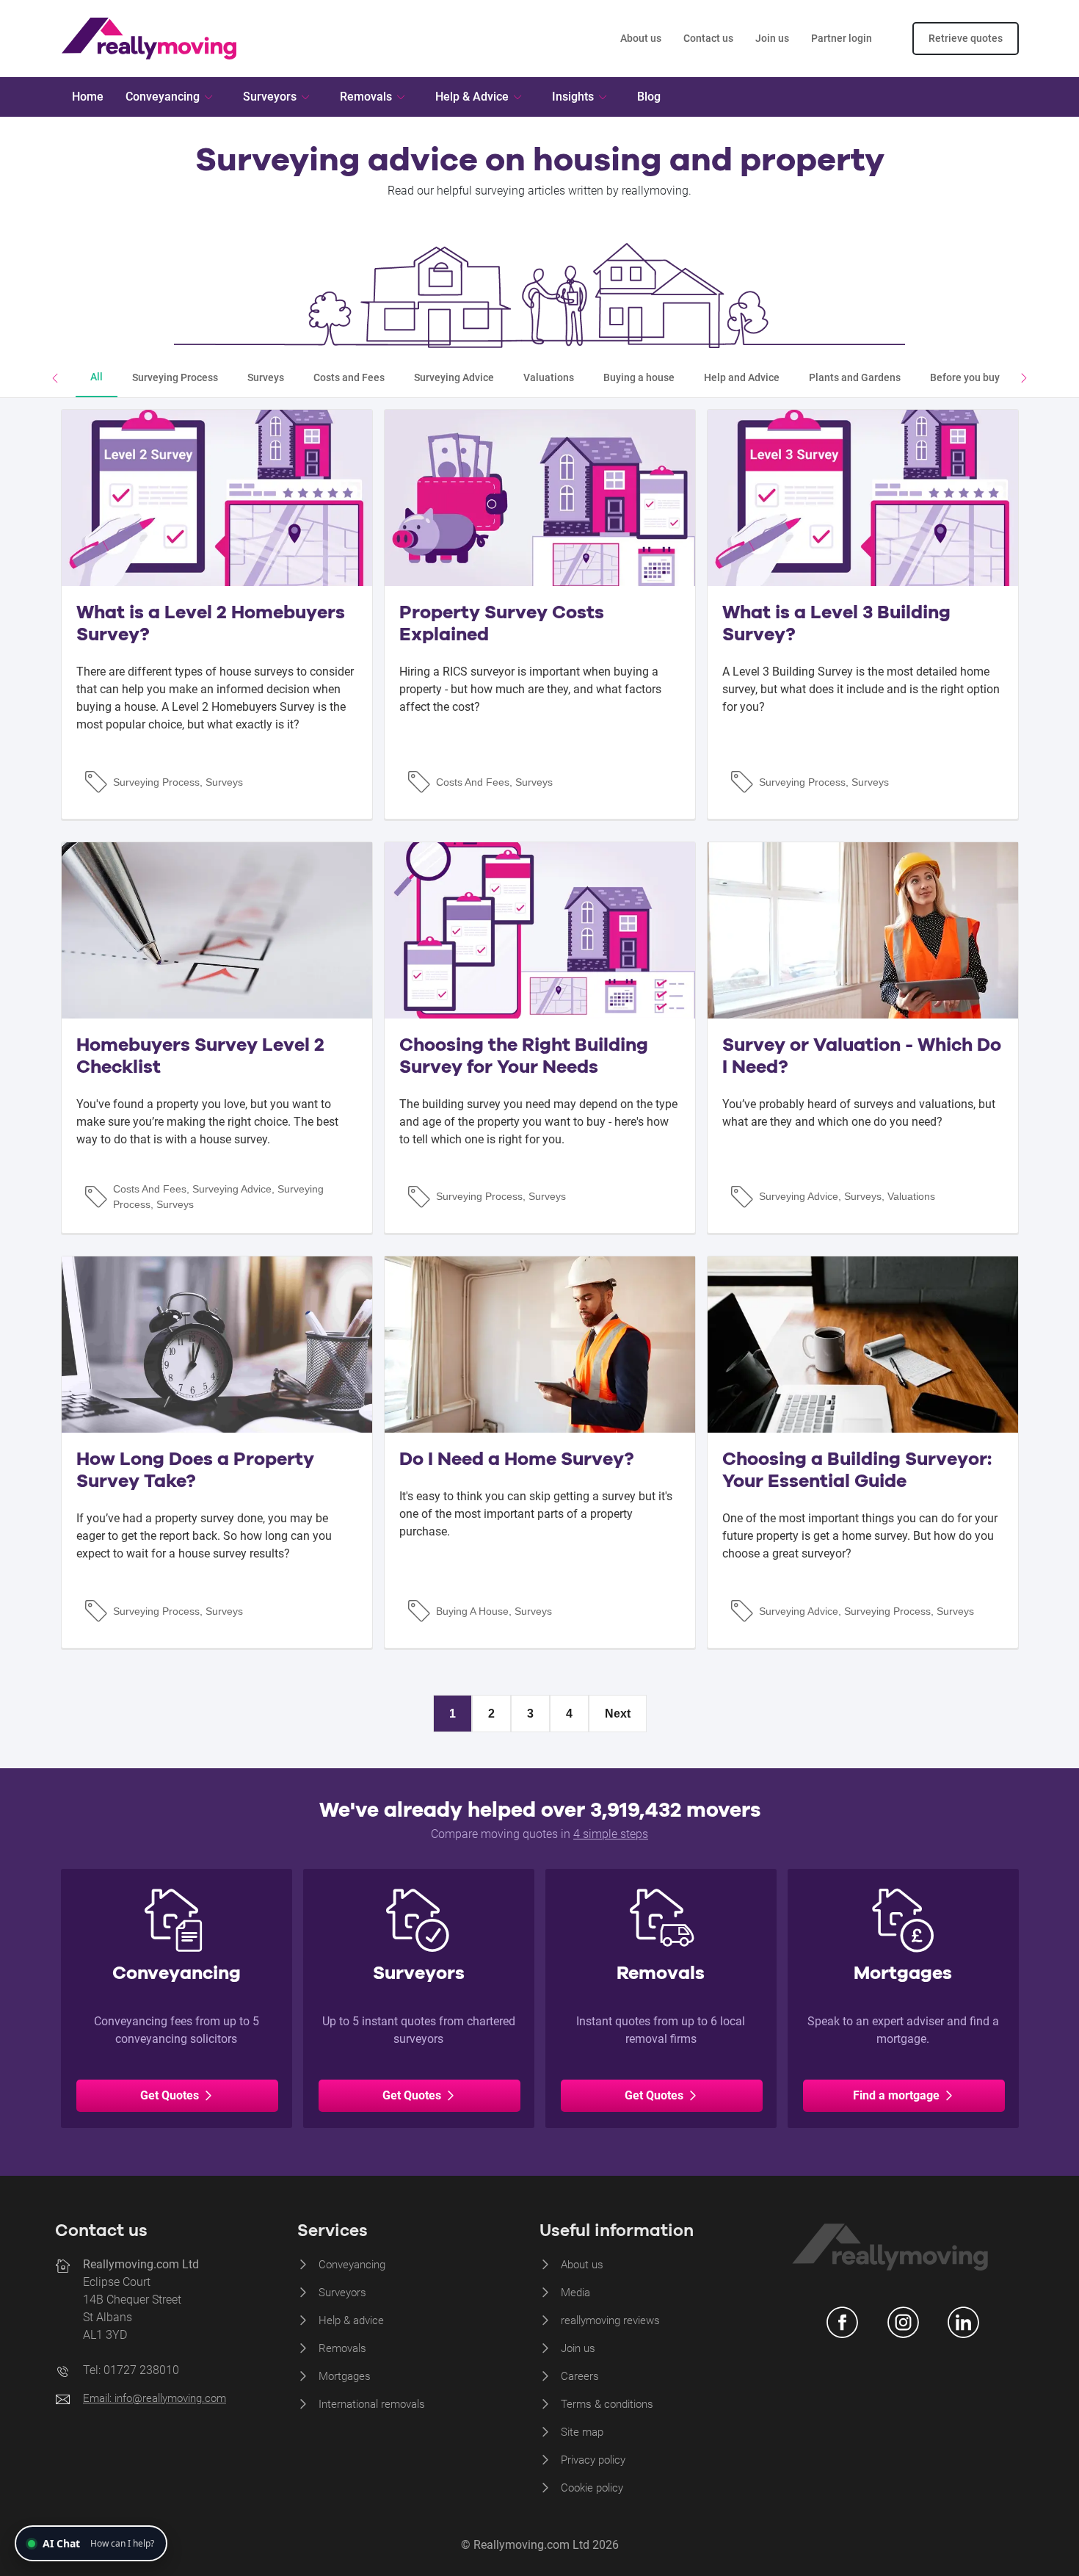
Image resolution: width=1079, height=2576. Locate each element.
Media (575, 2293)
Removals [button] (366, 97)
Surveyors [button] (270, 97)
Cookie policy (592, 2488)
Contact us (708, 38)
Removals (342, 2348)
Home (88, 97)
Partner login (842, 38)
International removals (372, 2404)
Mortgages (345, 2376)
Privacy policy (593, 2460)
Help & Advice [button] (472, 97)
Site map (582, 2432)
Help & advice (351, 2320)
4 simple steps (611, 1834)
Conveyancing (352, 2265)
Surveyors (342, 2293)
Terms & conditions (607, 2404)
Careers (580, 2376)
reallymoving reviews (610, 2320)
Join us (772, 38)
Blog (649, 97)
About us (641, 38)
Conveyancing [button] (163, 97)
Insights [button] (573, 97)
